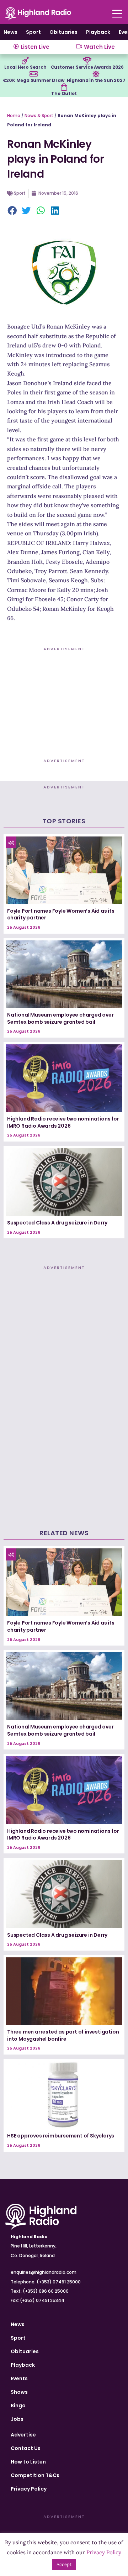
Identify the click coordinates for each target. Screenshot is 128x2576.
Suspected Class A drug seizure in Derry (57, 1223)
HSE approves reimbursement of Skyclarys (61, 2136)
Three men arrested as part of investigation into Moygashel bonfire (63, 2035)
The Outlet (64, 93)
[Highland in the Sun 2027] (96, 74)
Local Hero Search (25, 67)
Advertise (23, 2435)
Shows (19, 2392)
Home (14, 116)
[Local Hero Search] (25, 61)
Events (19, 2378)
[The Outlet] (64, 87)
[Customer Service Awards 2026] (87, 61)
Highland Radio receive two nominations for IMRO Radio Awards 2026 (63, 1122)
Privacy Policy (29, 2489)
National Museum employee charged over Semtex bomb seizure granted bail (60, 1018)
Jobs (17, 2419)
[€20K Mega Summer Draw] (33, 74)
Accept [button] (64, 2564)
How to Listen (28, 2462)
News (10, 32)
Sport (33, 32)
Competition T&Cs (35, 2475)
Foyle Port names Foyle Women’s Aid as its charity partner (61, 914)
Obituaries (63, 32)
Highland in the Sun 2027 (96, 80)
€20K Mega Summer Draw (34, 80)
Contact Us (26, 2448)
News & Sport (39, 116)
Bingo (18, 2406)
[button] (12, 211)
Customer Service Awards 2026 (87, 67)
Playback (98, 32)
